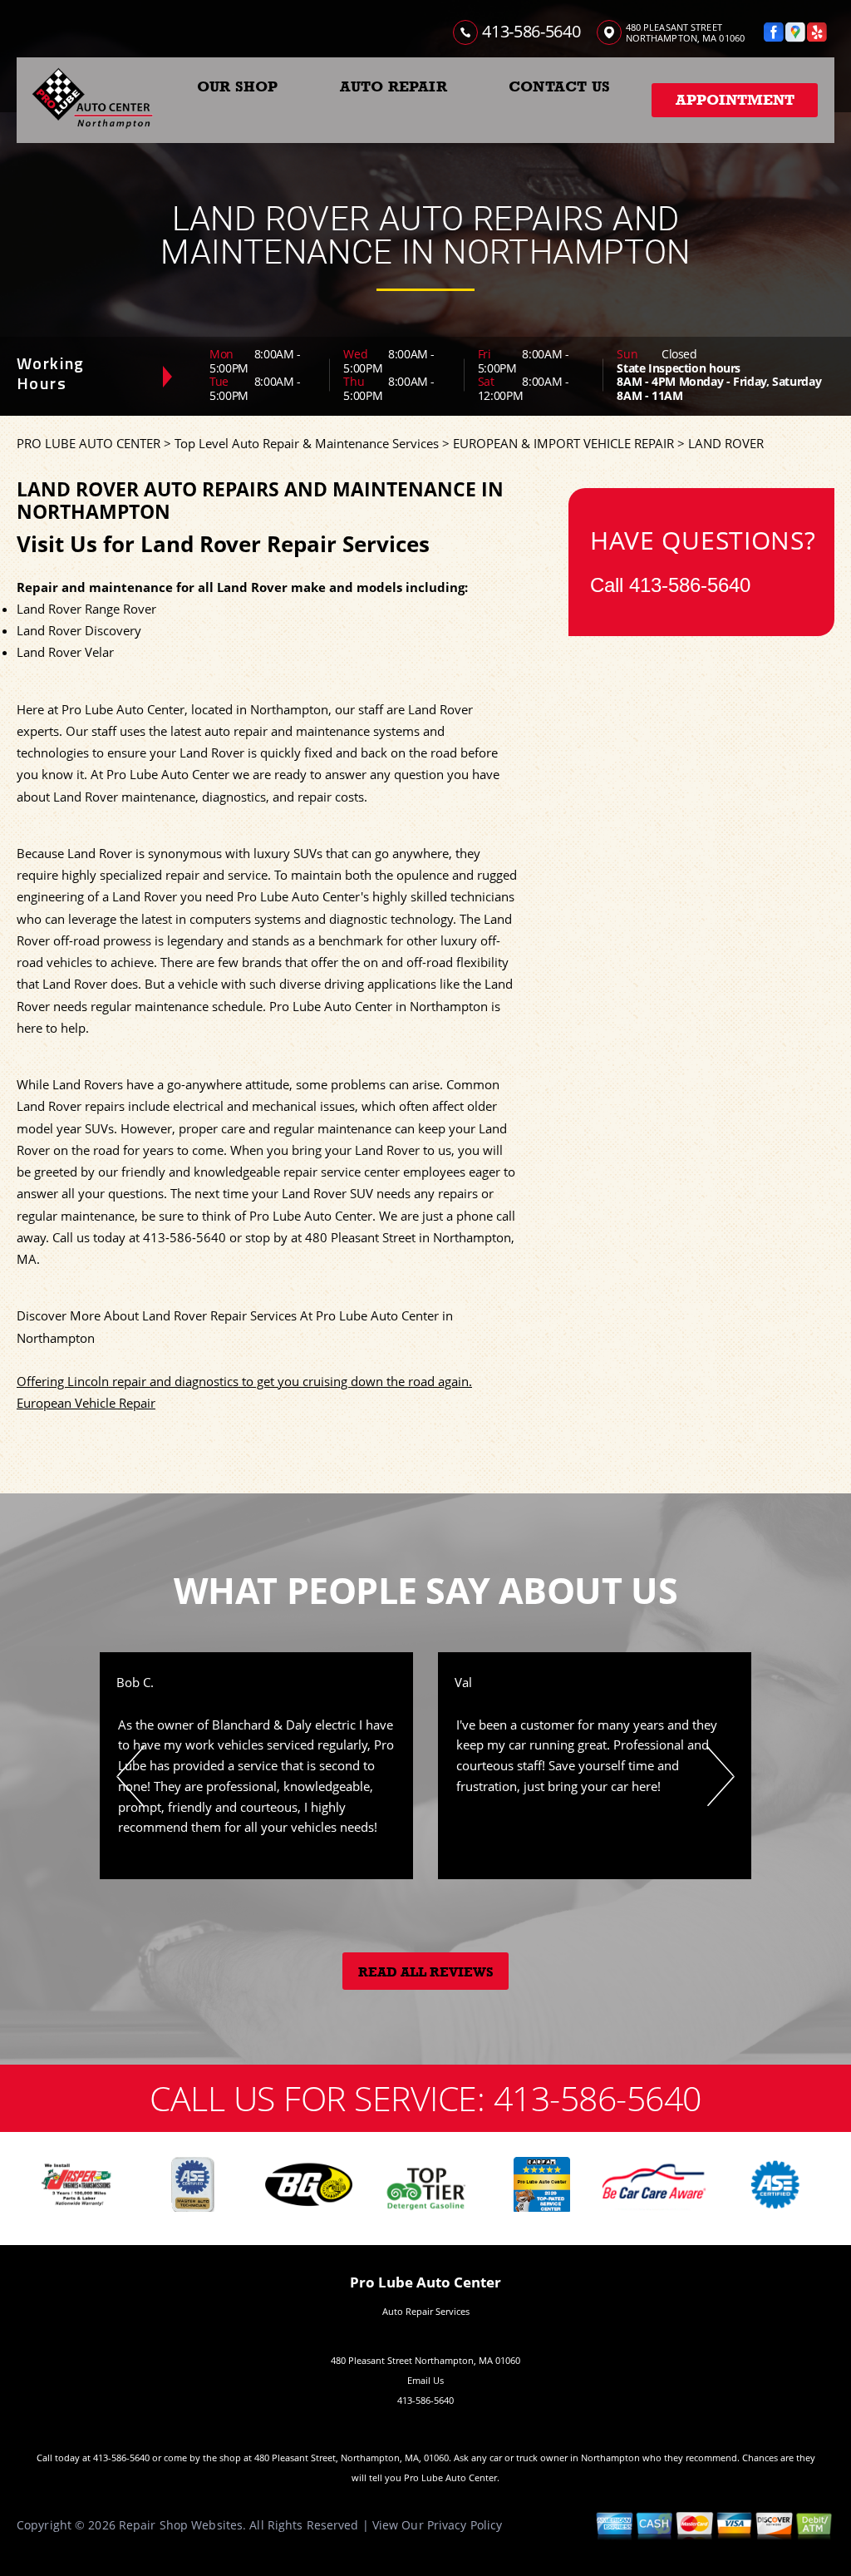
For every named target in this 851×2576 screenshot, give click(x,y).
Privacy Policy (465, 2525)
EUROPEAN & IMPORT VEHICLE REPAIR (563, 443)
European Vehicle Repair (86, 1403)
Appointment (735, 100)
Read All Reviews (426, 1972)
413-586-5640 (531, 31)
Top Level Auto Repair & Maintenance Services (307, 443)
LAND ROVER (726, 443)
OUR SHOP (237, 86)
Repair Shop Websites (181, 2525)
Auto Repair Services (426, 2311)
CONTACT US (559, 86)
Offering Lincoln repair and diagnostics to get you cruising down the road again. (244, 1381)
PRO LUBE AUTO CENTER (89, 443)
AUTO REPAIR (394, 86)
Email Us (425, 2380)
